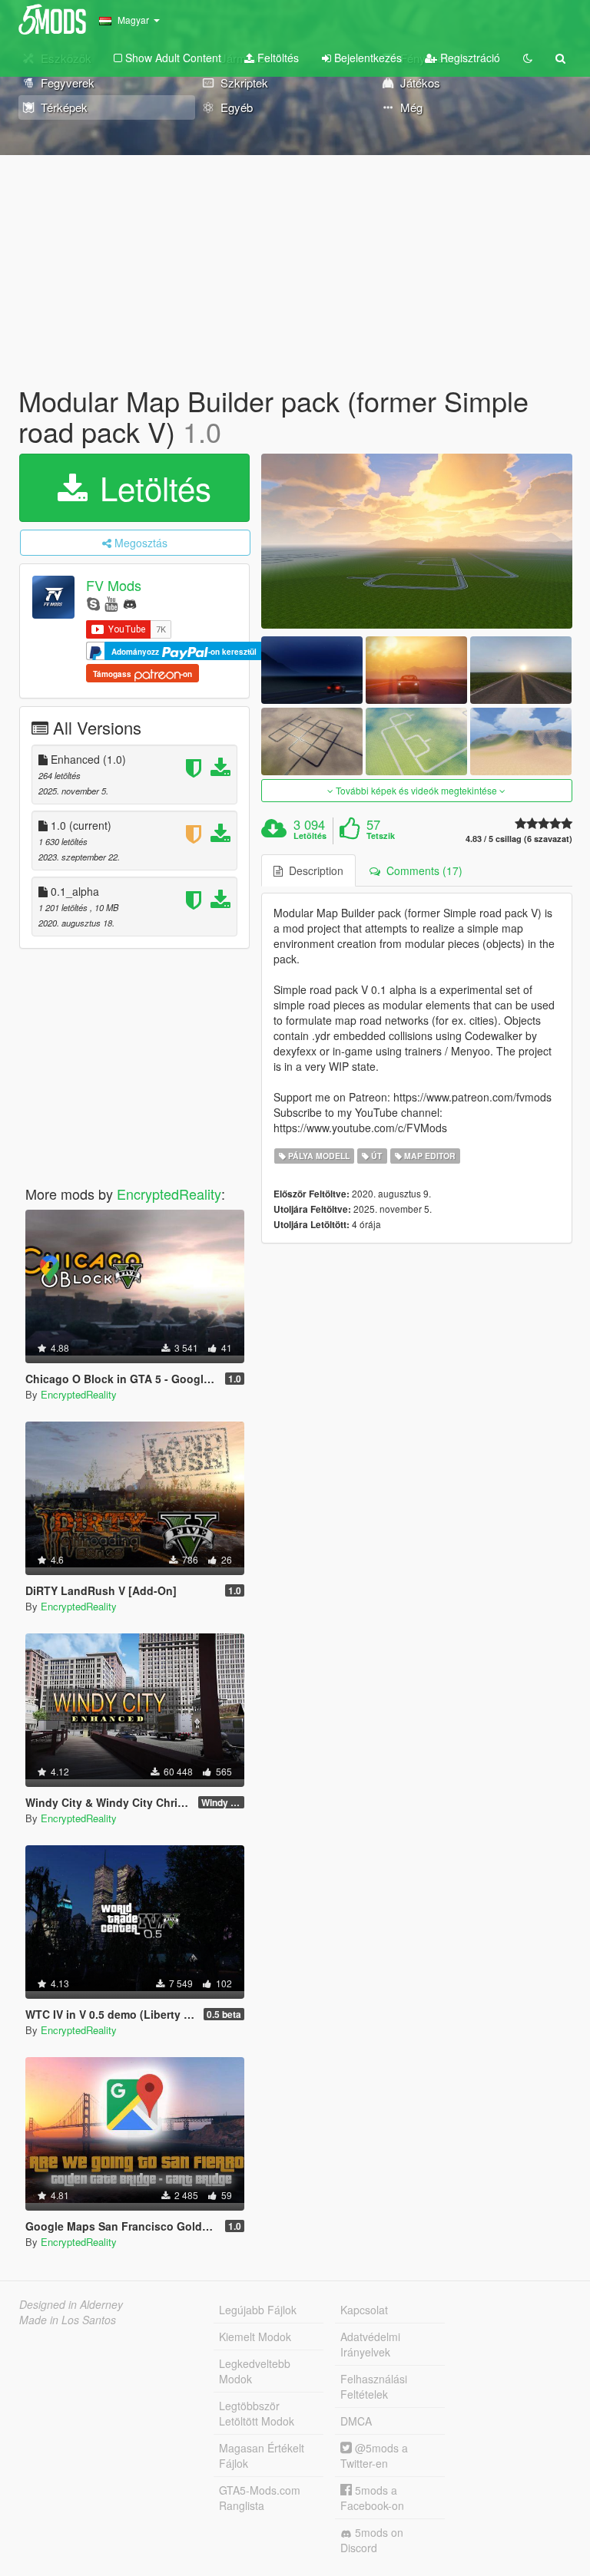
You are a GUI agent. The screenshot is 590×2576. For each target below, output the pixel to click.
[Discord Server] (130, 603)
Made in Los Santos (68, 2320)
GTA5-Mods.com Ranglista (260, 2498)
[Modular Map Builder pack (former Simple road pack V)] (417, 541)
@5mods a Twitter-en (374, 2455)
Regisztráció (469, 58)
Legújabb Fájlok (258, 2310)
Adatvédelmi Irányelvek (370, 2344)
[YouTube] (111, 603)
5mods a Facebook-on (372, 2498)
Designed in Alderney (71, 2304)
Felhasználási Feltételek (374, 2386)
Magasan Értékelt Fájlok (262, 2455)
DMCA (356, 2421)
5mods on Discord (372, 2540)
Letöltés (151, 487)
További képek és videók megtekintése (416, 790)
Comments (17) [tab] (421, 870)
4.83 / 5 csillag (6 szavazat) (519, 839)
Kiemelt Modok (255, 2337)
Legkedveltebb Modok (255, 2371)
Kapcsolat (364, 2310)
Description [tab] (313, 870)
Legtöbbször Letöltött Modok (257, 2413)
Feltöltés (277, 58)
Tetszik (381, 836)
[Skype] (93, 603)
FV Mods (114, 586)
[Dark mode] (528, 58)
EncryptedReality (169, 1194)
